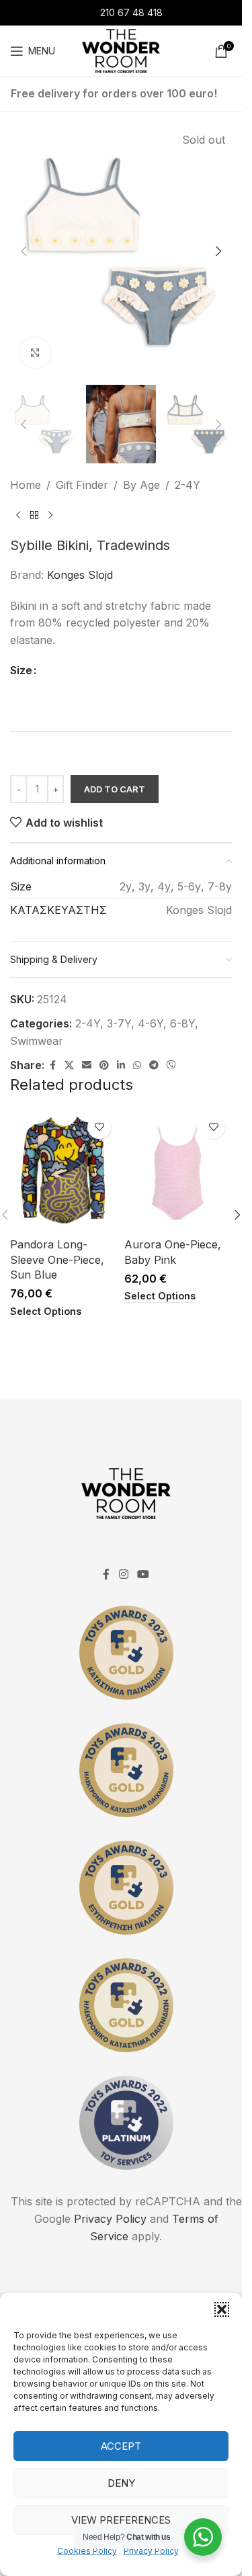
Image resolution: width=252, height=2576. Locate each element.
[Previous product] (18, 516)
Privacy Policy (151, 2551)
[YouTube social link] (143, 1574)
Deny (121, 2483)
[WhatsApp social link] (137, 1065)
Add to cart (115, 789)
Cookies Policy (87, 2551)
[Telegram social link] (154, 1065)
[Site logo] (121, 50)
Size (21, 670)
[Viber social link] (171, 1065)
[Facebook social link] (52, 1065)
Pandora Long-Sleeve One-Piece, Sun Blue (57, 1259)
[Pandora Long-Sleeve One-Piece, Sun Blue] (64, 1170)
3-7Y (119, 1023)
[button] (222, 2309)
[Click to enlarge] (35, 353)
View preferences (121, 2520)
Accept (121, 2446)
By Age (141, 485)
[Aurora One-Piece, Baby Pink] (178, 1170)
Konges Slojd (80, 575)
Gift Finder (82, 485)
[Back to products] (34, 516)
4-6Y (151, 1023)
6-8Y (182, 1023)
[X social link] (69, 1065)
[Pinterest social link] (104, 1065)
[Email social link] (87, 1065)
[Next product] (50, 516)
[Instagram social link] (123, 1574)
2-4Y (187, 485)
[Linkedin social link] (121, 1065)
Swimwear (37, 1041)
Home (26, 485)
